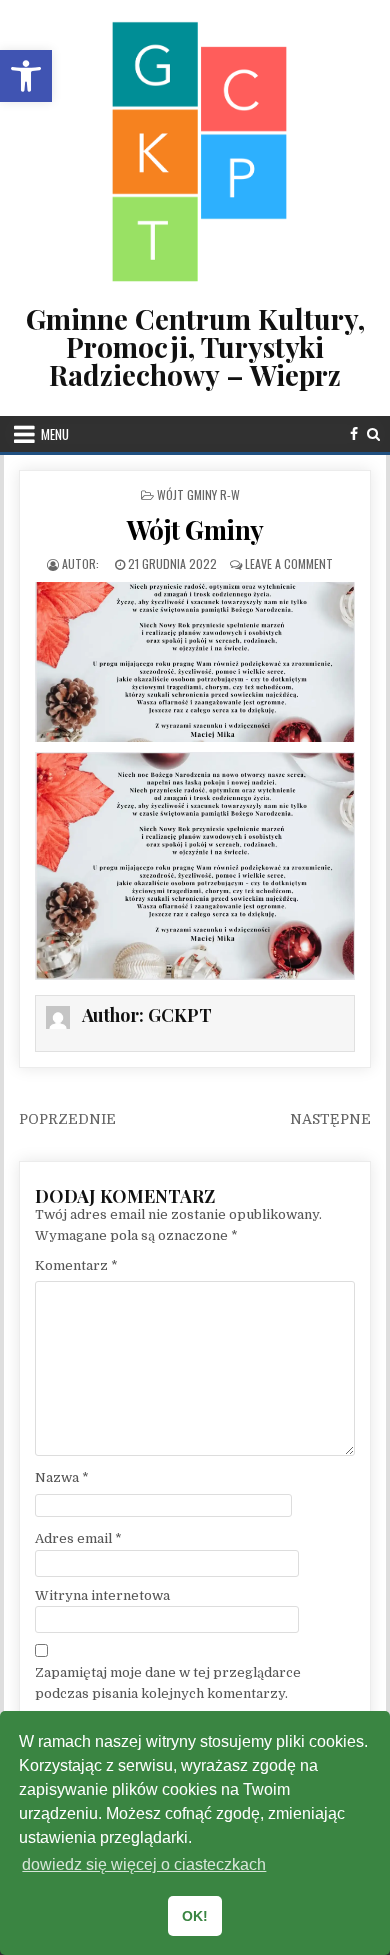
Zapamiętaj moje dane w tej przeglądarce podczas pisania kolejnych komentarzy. (168, 1683)
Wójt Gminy (195, 529)
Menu (55, 434)
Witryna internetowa (102, 1595)
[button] (26, 76)
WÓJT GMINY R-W (198, 494)
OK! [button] (195, 1916)
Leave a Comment (289, 563)
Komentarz (76, 1265)
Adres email (78, 1538)
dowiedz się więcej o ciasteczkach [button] (144, 1864)
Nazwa (62, 1477)
